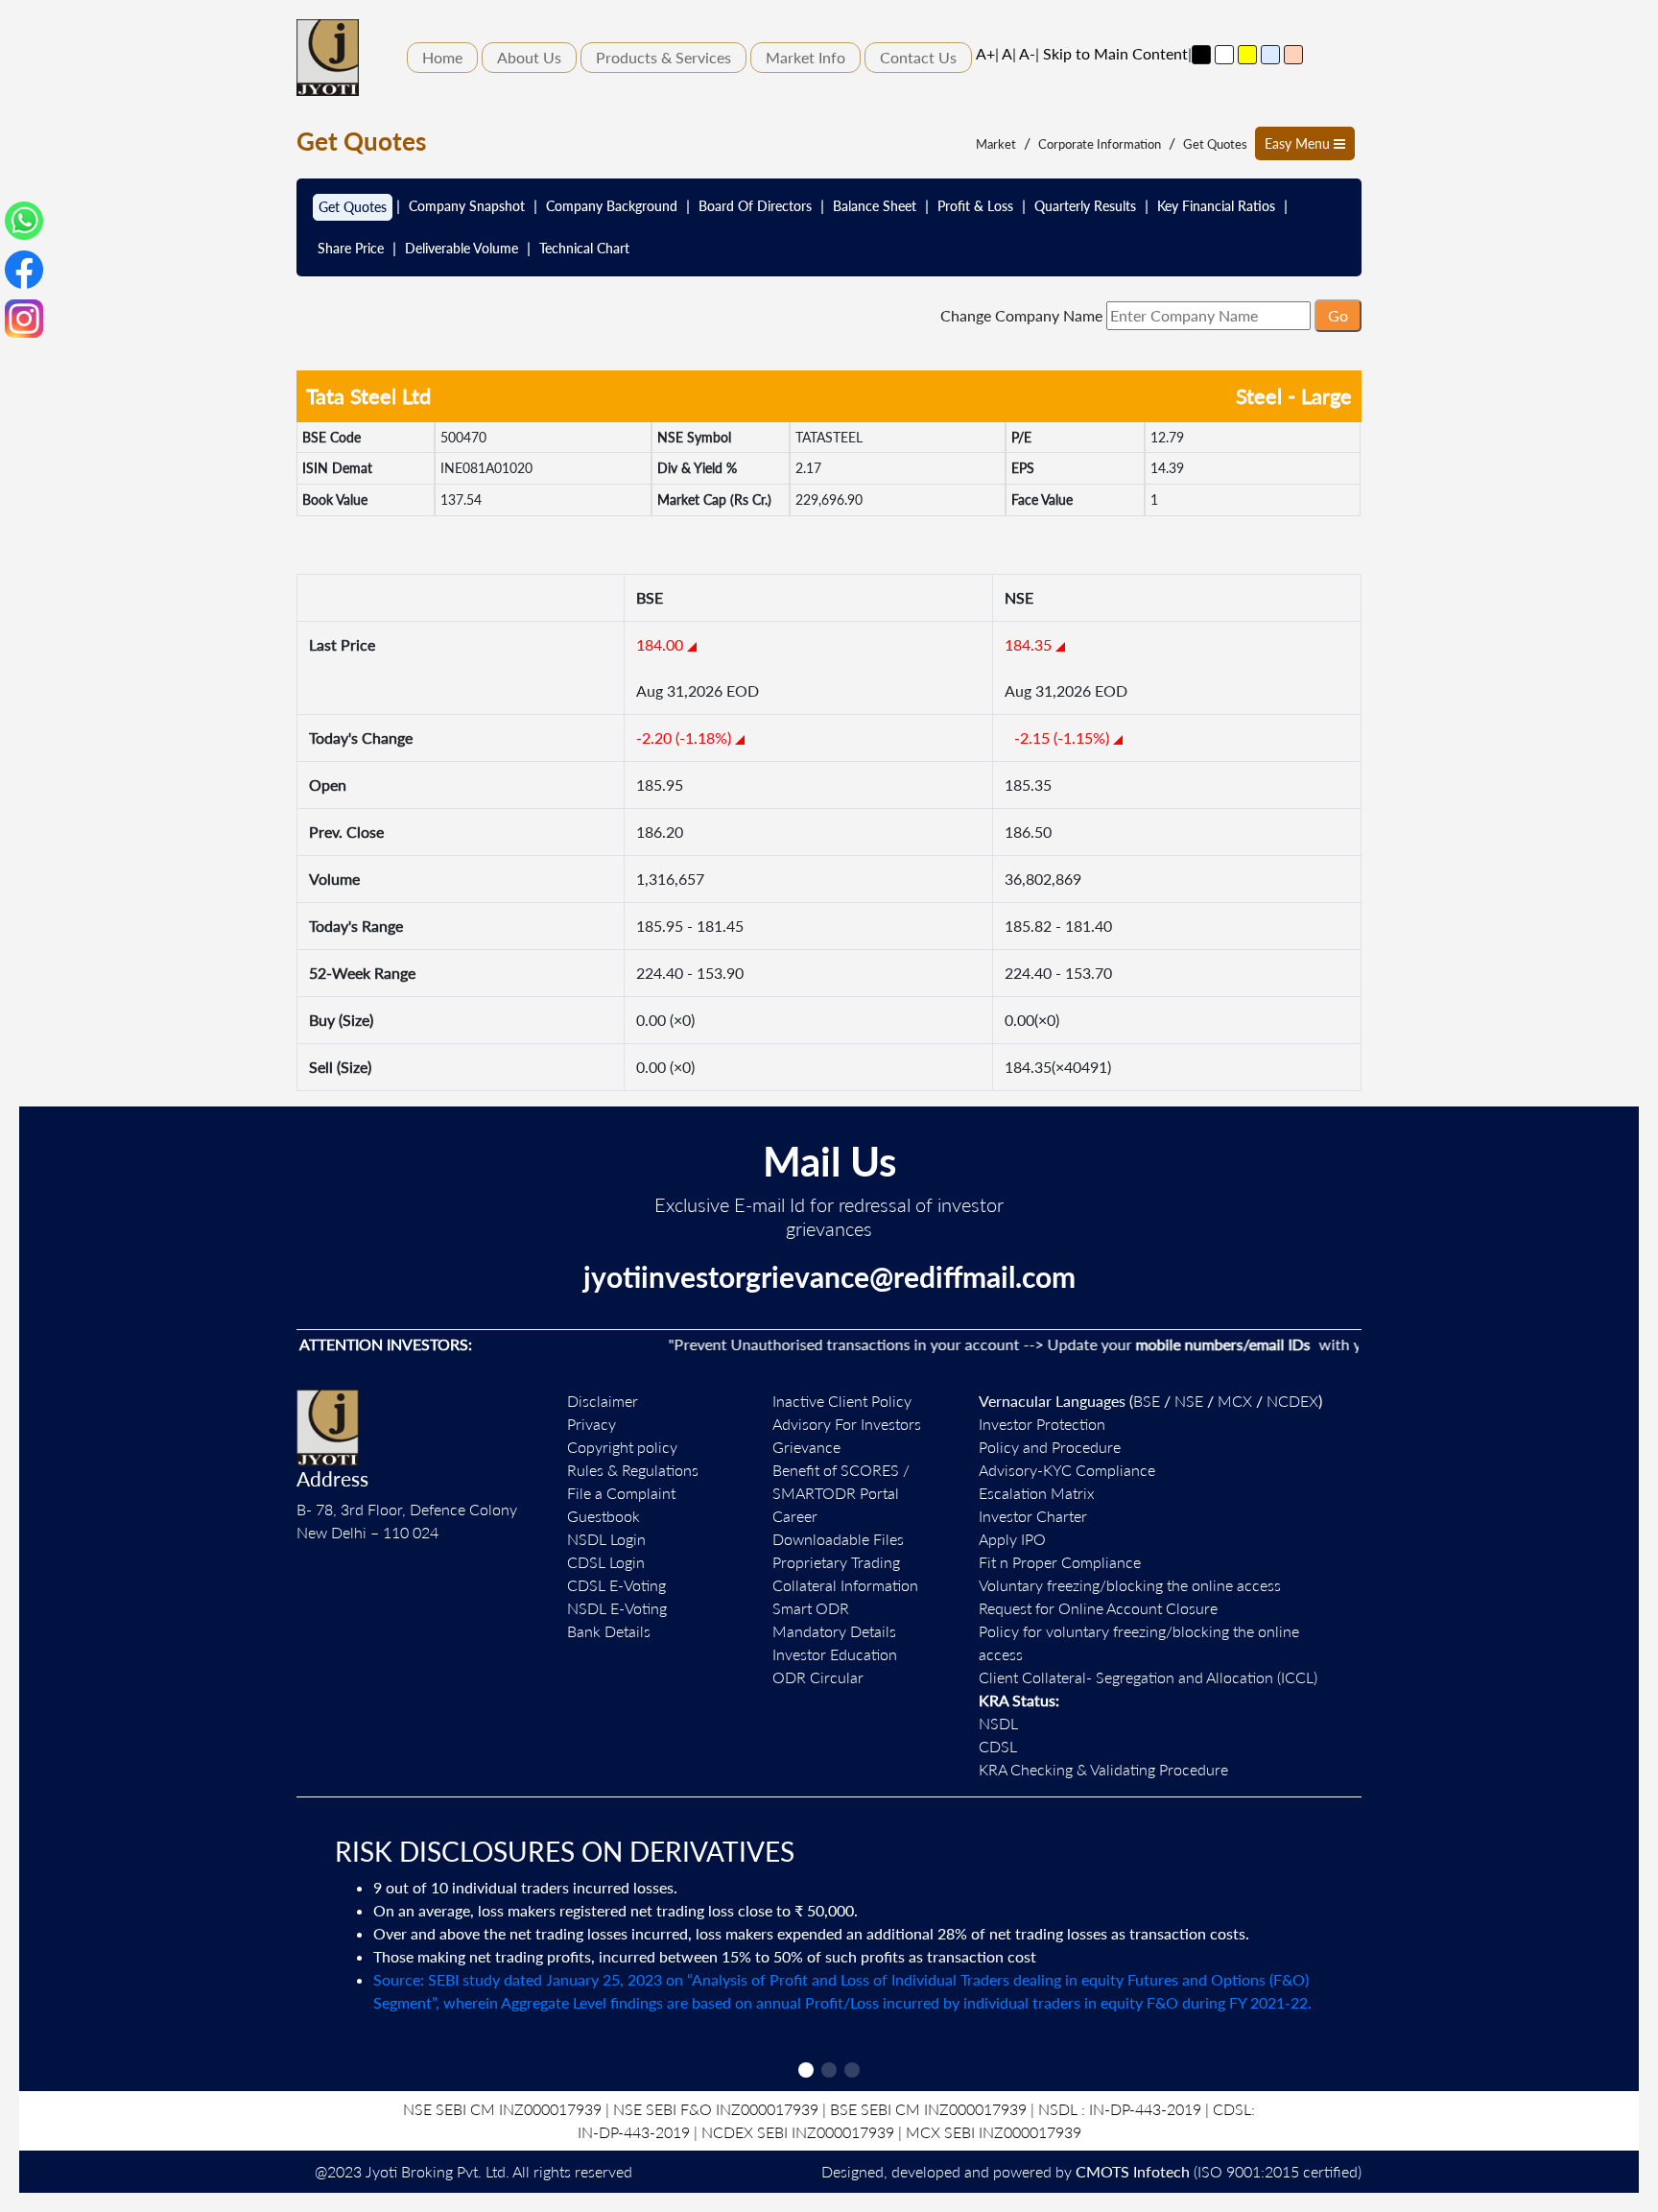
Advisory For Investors (847, 1424)
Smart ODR (811, 1608)
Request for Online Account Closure (1098, 1608)
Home (442, 57)
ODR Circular (818, 1677)
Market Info (805, 57)
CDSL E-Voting (616, 1585)
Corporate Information (1100, 144)
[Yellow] (1247, 55)
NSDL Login (606, 1539)
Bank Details (609, 1631)
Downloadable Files (838, 1539)
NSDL (998, 1723)
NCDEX (1292, 1401)
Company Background (612, 206)
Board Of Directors (755, 206)
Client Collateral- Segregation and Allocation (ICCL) (1148, 1677)
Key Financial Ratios (1216, 206)
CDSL (998, 1746)
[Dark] (1201, 55)
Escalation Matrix (1037, 1493)
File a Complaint (621, 1493)
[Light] (1224, 55)
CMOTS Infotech (1133, 2171)
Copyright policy (622, 1447)
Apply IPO (1012, 1539)
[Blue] (1270, 55)
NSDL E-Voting (617, 1608)
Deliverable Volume (462, 248)
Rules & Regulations (633, 1470)
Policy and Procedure (1050, 1447)
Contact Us (918, 57)
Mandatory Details (834, 1631)
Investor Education (835, 1654)
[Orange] (1293, 55)
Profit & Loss (975, 206)
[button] (806, 2070)
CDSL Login (606, 1562)
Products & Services (663, 57)
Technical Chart (584, 248)
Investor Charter (1033, 1516)
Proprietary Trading (836, 1562)
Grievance (806, 1447)
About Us (529, 57)
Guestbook (604, 1516)
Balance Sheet (875, 206)
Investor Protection (1042, 1424)
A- (1027, 53)
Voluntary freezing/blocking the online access (1130, 1585)
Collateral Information (845, 1585)
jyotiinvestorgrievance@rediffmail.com (829, 1276)
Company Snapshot (467, 206)
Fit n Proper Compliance (1060, 1562)
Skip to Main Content (1115, 53)
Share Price (351, 248)
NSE (1189, 1401)
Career (795, 1516)
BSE (1147, 1401)
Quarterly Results (1085, 206)
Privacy (592, 1424)
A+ (985, 53)
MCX (1235, 1401)
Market (996, 144)
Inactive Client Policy (842, 1401)
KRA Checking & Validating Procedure (1103, 1769)
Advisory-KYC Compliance (1067, 1470)
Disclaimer (603, 1401)
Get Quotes (1215, 144)
